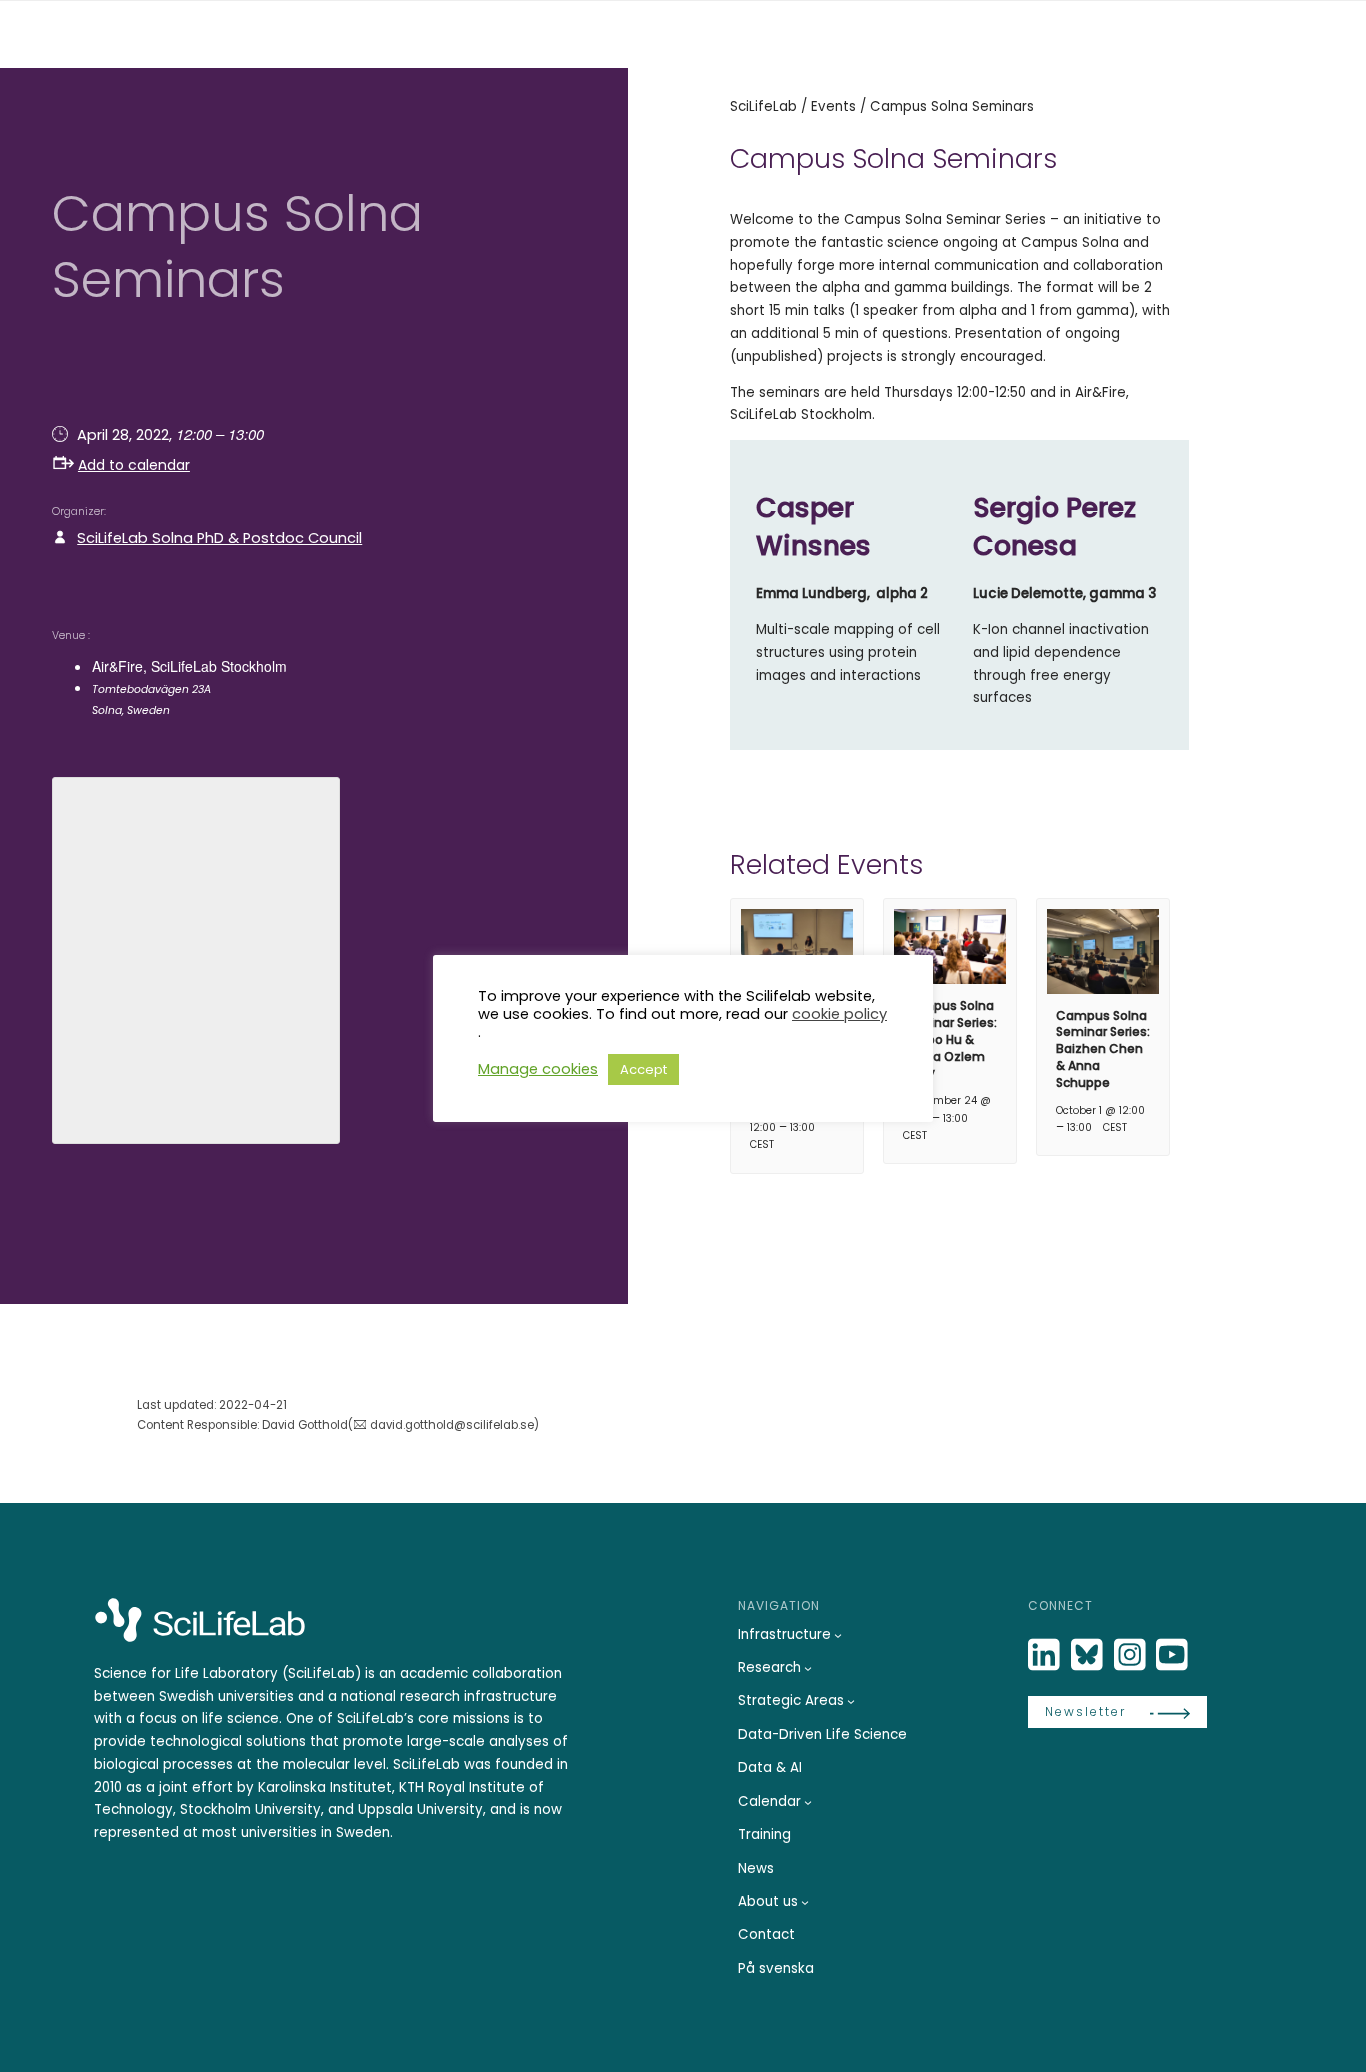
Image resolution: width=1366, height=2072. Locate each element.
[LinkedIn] (1046, 1655)
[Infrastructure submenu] (838, 1635)
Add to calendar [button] (134, 465)
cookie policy (839, 1014)
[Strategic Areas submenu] (851, 1701)
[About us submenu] (805, 1902)
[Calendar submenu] (808, 1802)
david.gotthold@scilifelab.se (452, 1425)
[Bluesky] (1089, 1655)
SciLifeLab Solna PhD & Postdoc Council (219, 538)
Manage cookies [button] (538, 1069)
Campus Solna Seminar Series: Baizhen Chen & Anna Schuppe (1103, 1049)
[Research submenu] (808, 1668)
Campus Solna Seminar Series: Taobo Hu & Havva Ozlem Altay (950, 1039)
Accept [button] (643, 1069)
